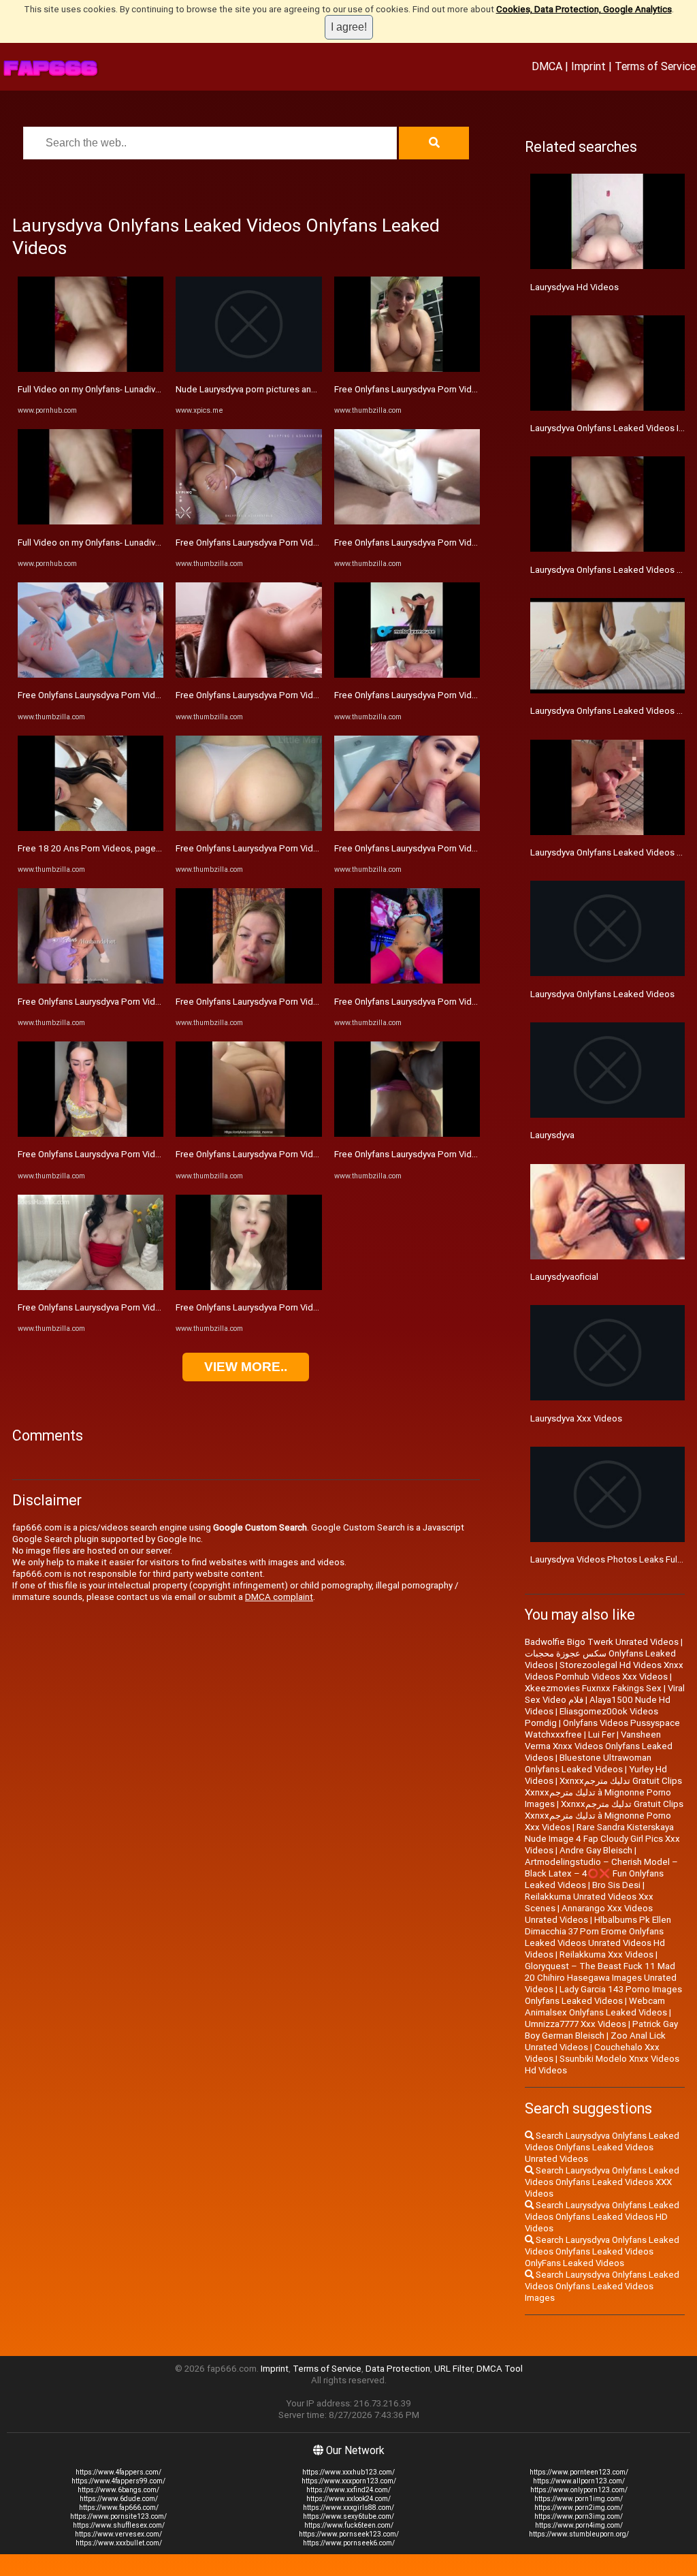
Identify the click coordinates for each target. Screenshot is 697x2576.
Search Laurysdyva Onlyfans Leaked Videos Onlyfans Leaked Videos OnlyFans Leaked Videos (602, 2251)
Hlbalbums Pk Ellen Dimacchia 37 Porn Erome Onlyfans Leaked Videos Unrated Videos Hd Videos (598, 1937)
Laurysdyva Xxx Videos (576, 1418)
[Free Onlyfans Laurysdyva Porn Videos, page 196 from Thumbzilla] (91, 1134)
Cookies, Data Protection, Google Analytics (584, 9)
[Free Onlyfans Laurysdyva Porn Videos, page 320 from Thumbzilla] (91, 980)
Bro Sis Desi (616, 1885)
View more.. (246, 1367)
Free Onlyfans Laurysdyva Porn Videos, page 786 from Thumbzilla (466, 1002)
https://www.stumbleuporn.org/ (579, 2534)
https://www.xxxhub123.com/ (348, 2472)
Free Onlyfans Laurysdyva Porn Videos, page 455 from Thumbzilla (308, 543)
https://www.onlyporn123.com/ (579, 2490)
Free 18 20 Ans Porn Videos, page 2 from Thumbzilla (124, 848)
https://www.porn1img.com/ (579, 2499)
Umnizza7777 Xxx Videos (576, 2024)
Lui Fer (601, 1734)
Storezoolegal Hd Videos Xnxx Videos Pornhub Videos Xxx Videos (604, 1671)
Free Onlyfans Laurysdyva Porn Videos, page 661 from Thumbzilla (308, 695)
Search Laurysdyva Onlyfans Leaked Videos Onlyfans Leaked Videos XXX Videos (602, 2182)
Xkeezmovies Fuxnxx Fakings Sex (593, 1688)
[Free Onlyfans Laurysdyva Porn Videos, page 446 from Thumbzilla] (248, 980)
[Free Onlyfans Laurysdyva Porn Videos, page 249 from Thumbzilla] (407, 369)
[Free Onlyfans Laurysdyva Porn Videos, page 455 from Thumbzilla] (248, 521)
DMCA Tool (500, 2369)
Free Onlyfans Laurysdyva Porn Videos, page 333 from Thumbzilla (465, 848)
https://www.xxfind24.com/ (348, 2490)
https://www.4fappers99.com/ (118, 2481)
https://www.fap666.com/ (119, 2508)
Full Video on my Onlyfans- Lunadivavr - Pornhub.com (123, 389)
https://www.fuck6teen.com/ (349, 2525)
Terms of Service (655, 66)
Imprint (588, 66)
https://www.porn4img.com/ (579, 2525)
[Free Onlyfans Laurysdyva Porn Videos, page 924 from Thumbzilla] (407, 1134)
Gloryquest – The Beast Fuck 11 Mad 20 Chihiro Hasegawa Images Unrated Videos (601, 1978)
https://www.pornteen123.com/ (579, 2472)
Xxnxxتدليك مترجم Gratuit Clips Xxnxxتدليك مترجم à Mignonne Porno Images (603, 1792)
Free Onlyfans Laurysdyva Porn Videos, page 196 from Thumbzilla (150, 1154)
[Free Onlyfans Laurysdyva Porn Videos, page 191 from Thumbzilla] (248, 1287)
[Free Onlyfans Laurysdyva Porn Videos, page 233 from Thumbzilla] (407, 675)
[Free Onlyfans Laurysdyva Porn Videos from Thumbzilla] (91, 675)
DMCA (547, 66)
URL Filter (453, 2369)
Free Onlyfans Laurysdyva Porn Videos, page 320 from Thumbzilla (149, 1002)
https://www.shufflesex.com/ (119, 2525)
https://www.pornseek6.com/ (349, 2543)
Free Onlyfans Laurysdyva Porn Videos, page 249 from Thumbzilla (466, 389)
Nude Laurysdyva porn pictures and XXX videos (270, 389)
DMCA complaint (279, 1597)
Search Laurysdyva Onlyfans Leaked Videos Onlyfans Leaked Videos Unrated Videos (602, 2147)
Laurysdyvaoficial (564, 1277)
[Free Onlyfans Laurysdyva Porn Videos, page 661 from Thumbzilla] (248, 675)
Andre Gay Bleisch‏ (596, 1850)
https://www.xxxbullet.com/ (119, 2543)
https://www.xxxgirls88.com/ (348, 2508)
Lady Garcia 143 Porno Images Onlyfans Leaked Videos (603, 1995)
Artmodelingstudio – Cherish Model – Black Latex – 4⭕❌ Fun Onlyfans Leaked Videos (601, 1873)
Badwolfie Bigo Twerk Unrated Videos (602, 1642)
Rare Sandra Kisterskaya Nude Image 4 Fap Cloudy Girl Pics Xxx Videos (602, 1839)
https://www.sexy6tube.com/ (348, 2516)
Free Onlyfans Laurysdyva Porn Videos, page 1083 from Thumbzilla (310, 1154)
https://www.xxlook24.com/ (348, 2499)
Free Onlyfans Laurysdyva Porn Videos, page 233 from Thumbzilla (465, 695)
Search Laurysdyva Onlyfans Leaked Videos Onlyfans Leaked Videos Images (602, 2286)
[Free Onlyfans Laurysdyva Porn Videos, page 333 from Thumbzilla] (407, 828)
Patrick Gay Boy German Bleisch (601, 2030)
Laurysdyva (552, 1135)
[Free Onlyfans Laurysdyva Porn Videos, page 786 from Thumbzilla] (407, 980)
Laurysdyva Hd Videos (574, 287)
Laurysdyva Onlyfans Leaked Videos (602, 994)
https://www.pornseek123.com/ (349, 2534)
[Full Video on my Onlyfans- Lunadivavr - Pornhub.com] (91, 369)
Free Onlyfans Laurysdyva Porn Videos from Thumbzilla (128, 695)
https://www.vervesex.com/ (118, 2534)
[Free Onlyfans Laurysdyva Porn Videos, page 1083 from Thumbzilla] (248, 1134)
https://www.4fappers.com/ (118, 2472)
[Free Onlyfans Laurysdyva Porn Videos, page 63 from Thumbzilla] (91, 1287)
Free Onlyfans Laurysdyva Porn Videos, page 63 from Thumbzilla (147, 1307)
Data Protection (398, 2369)
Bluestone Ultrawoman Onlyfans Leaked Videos (588, 1763)
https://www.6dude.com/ (119, 2499)
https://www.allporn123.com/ (579, 2481)
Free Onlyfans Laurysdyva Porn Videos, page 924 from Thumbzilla (466, 1154)
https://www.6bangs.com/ (118, 2490)
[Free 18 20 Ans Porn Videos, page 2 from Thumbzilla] (91, 828)
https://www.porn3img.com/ (579, 2516)
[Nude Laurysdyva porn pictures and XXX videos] (248, 369)
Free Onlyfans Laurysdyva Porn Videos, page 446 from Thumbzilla (308, 1002)
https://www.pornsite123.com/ (118, 2516)
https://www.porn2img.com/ (579, 2508)
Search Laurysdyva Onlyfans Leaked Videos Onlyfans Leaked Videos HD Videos (602, 2217)
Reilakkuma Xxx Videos (606, 1954)
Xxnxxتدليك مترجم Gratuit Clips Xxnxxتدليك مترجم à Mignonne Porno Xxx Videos (604, 1816)
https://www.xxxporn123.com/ (349, 2481)
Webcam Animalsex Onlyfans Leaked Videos (596, 2007)
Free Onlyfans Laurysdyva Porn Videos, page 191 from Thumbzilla (308, 1307)
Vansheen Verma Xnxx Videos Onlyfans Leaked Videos (599, 1746)
